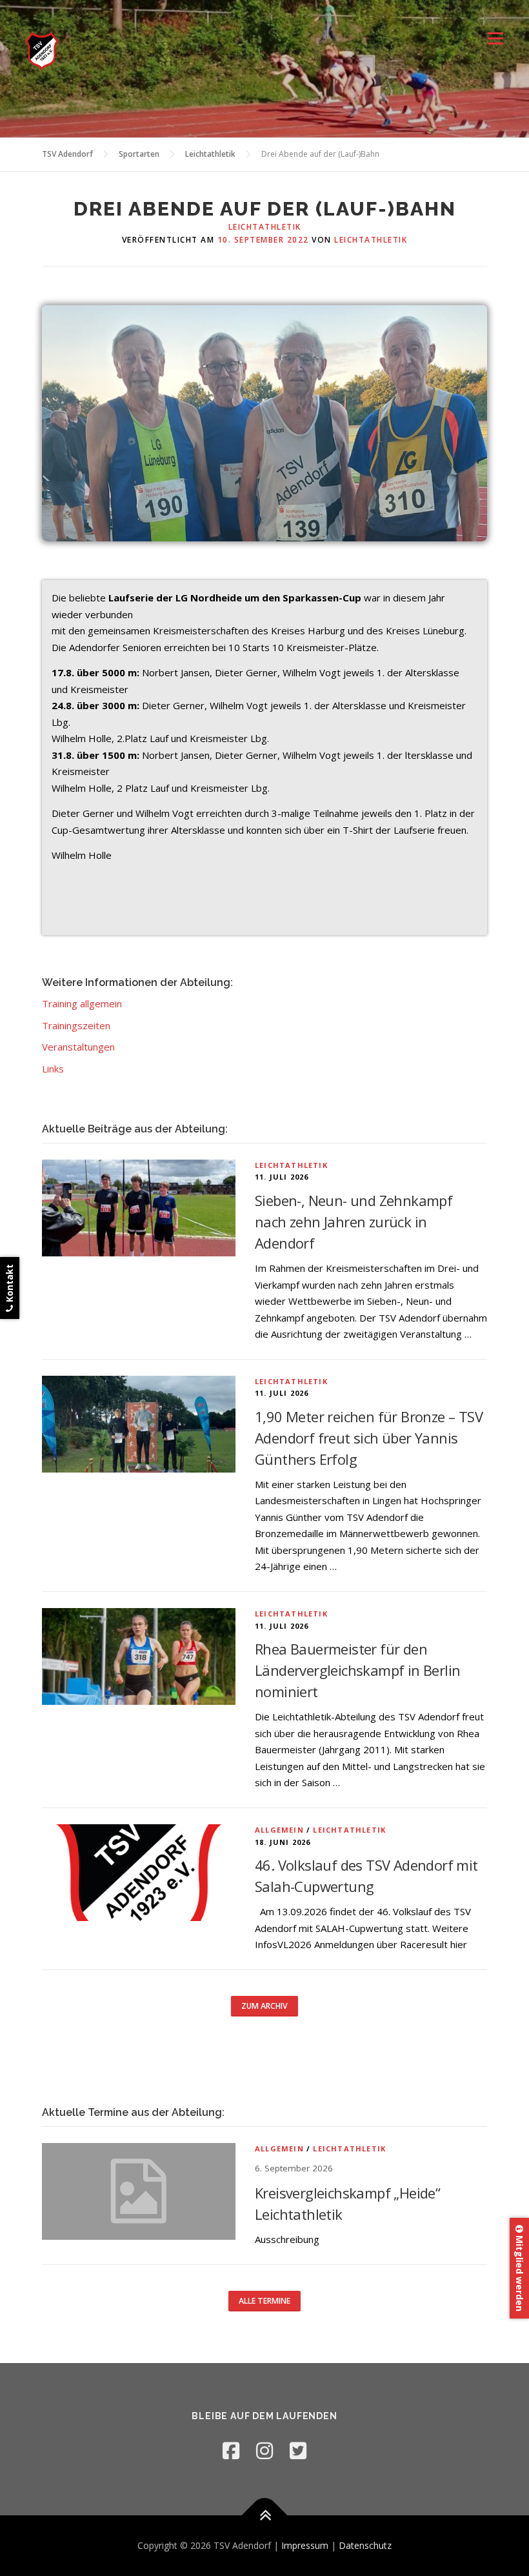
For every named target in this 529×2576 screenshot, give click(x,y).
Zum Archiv (264, 2006)
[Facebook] (231, 2450)
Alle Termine (264, 2301)
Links (53, 1069)
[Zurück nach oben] (265, 2516)
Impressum (305, 2545)
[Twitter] (298, 2450)
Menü (495, 39)
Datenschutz (365, 2545)
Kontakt (9, 1284)
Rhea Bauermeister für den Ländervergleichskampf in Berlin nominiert (357, 1670)
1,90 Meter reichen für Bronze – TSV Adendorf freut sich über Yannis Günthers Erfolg (369, 1438)
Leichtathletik (265, 227)
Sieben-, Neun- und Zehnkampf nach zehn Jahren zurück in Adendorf (354, 1222)
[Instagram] (264, 2450)
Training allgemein (82, 1003)
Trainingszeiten (76, 1025)
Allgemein (279, 1830)
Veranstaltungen (78, 1047)
